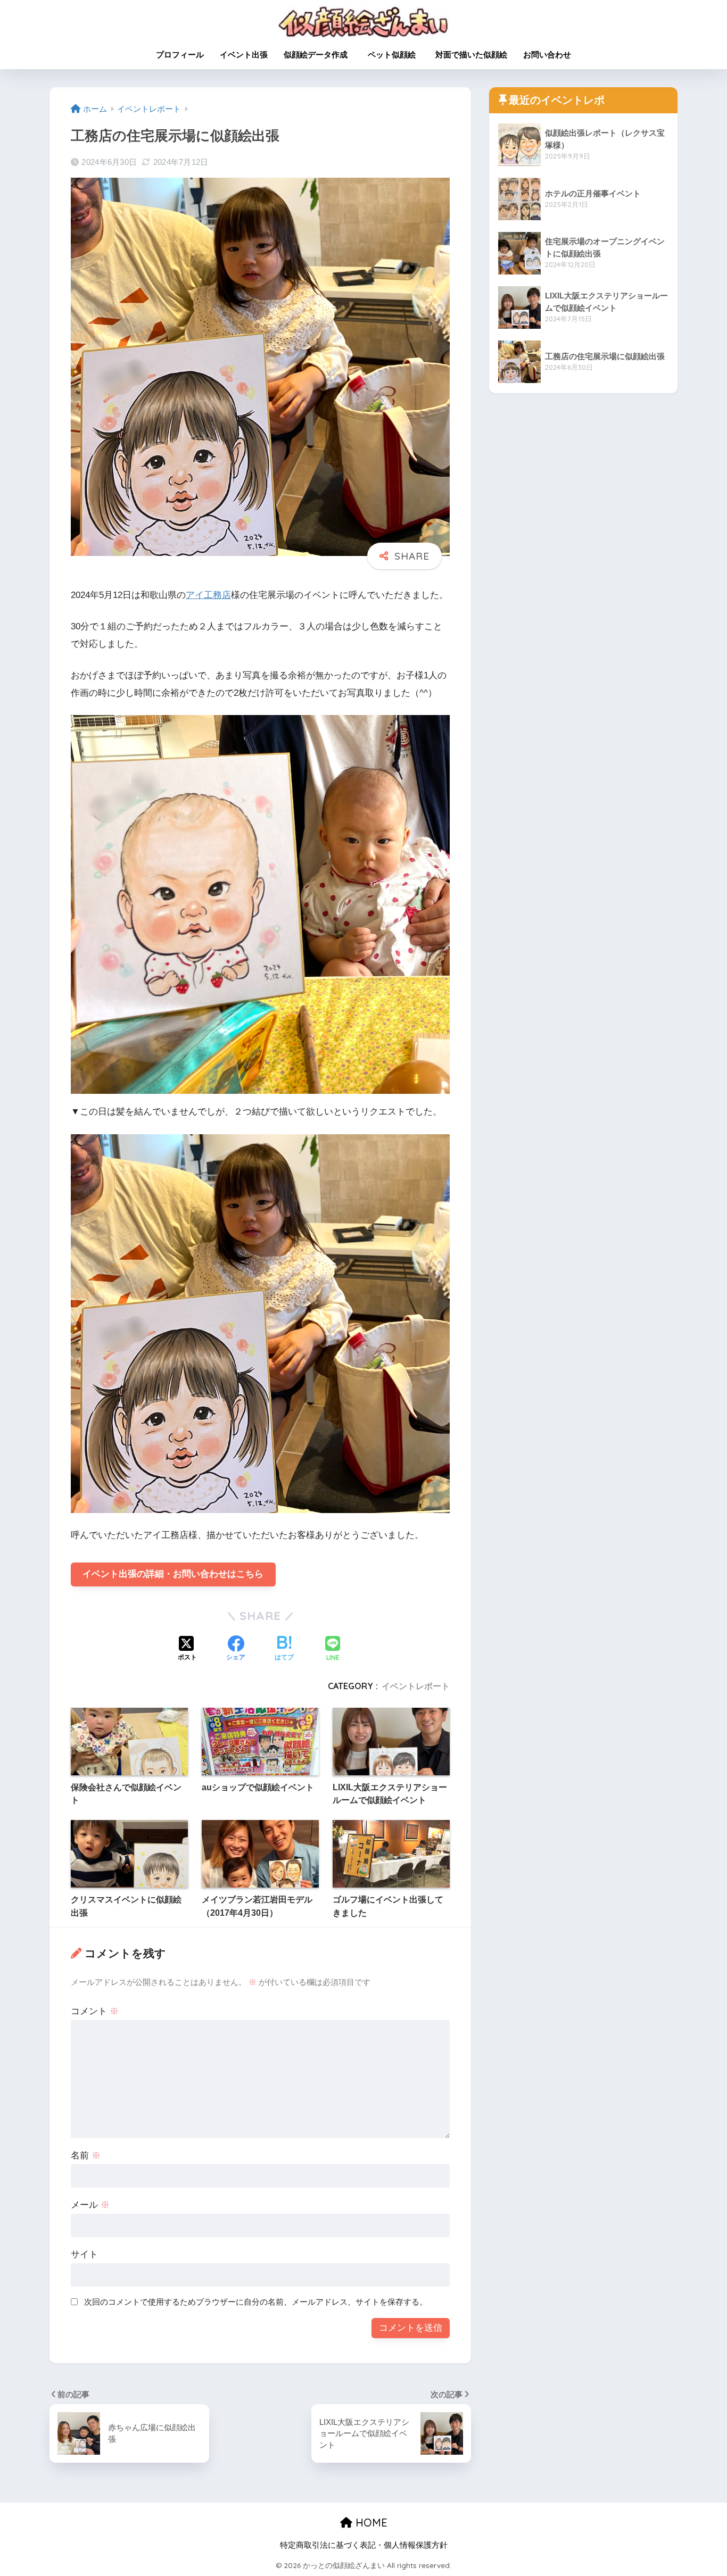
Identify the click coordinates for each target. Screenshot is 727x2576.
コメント (95, 2011)
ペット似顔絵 (396, 55)
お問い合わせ (547, 55)
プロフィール (180, 55)
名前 (86, 2155)
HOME (370, 2523)
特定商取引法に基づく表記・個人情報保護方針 (364, 2545)
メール (90, 2205)
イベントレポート (416, 1686)
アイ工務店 (208, 595)
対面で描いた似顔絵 (471, 55)
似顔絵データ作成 (316, 55)
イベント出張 (244, 55)
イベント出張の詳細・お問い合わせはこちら (173, 1574)
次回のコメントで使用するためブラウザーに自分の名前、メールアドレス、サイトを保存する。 (256, 2302)
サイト (84, 2254)
